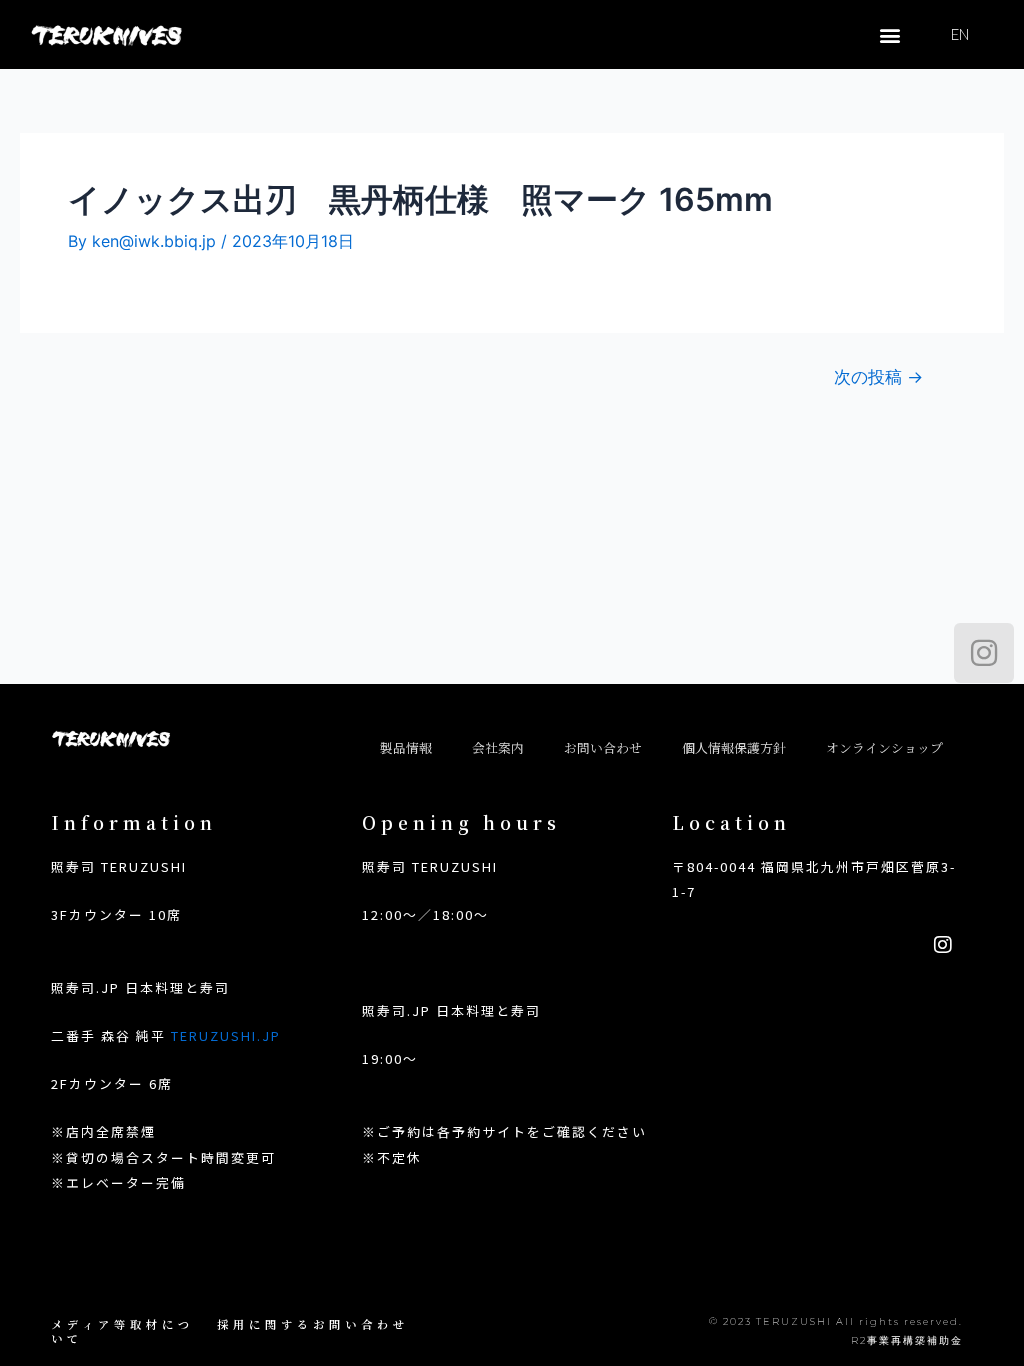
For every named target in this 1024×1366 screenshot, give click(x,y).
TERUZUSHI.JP (226, 1035)
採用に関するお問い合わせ (313, 1324)
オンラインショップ (884, 747)
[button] (889, 34)
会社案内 (498, 747)
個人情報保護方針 (734, 747)
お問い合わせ (603, 747)
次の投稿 (878, 376)
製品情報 (406, 747)
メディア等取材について (122, 1331)
